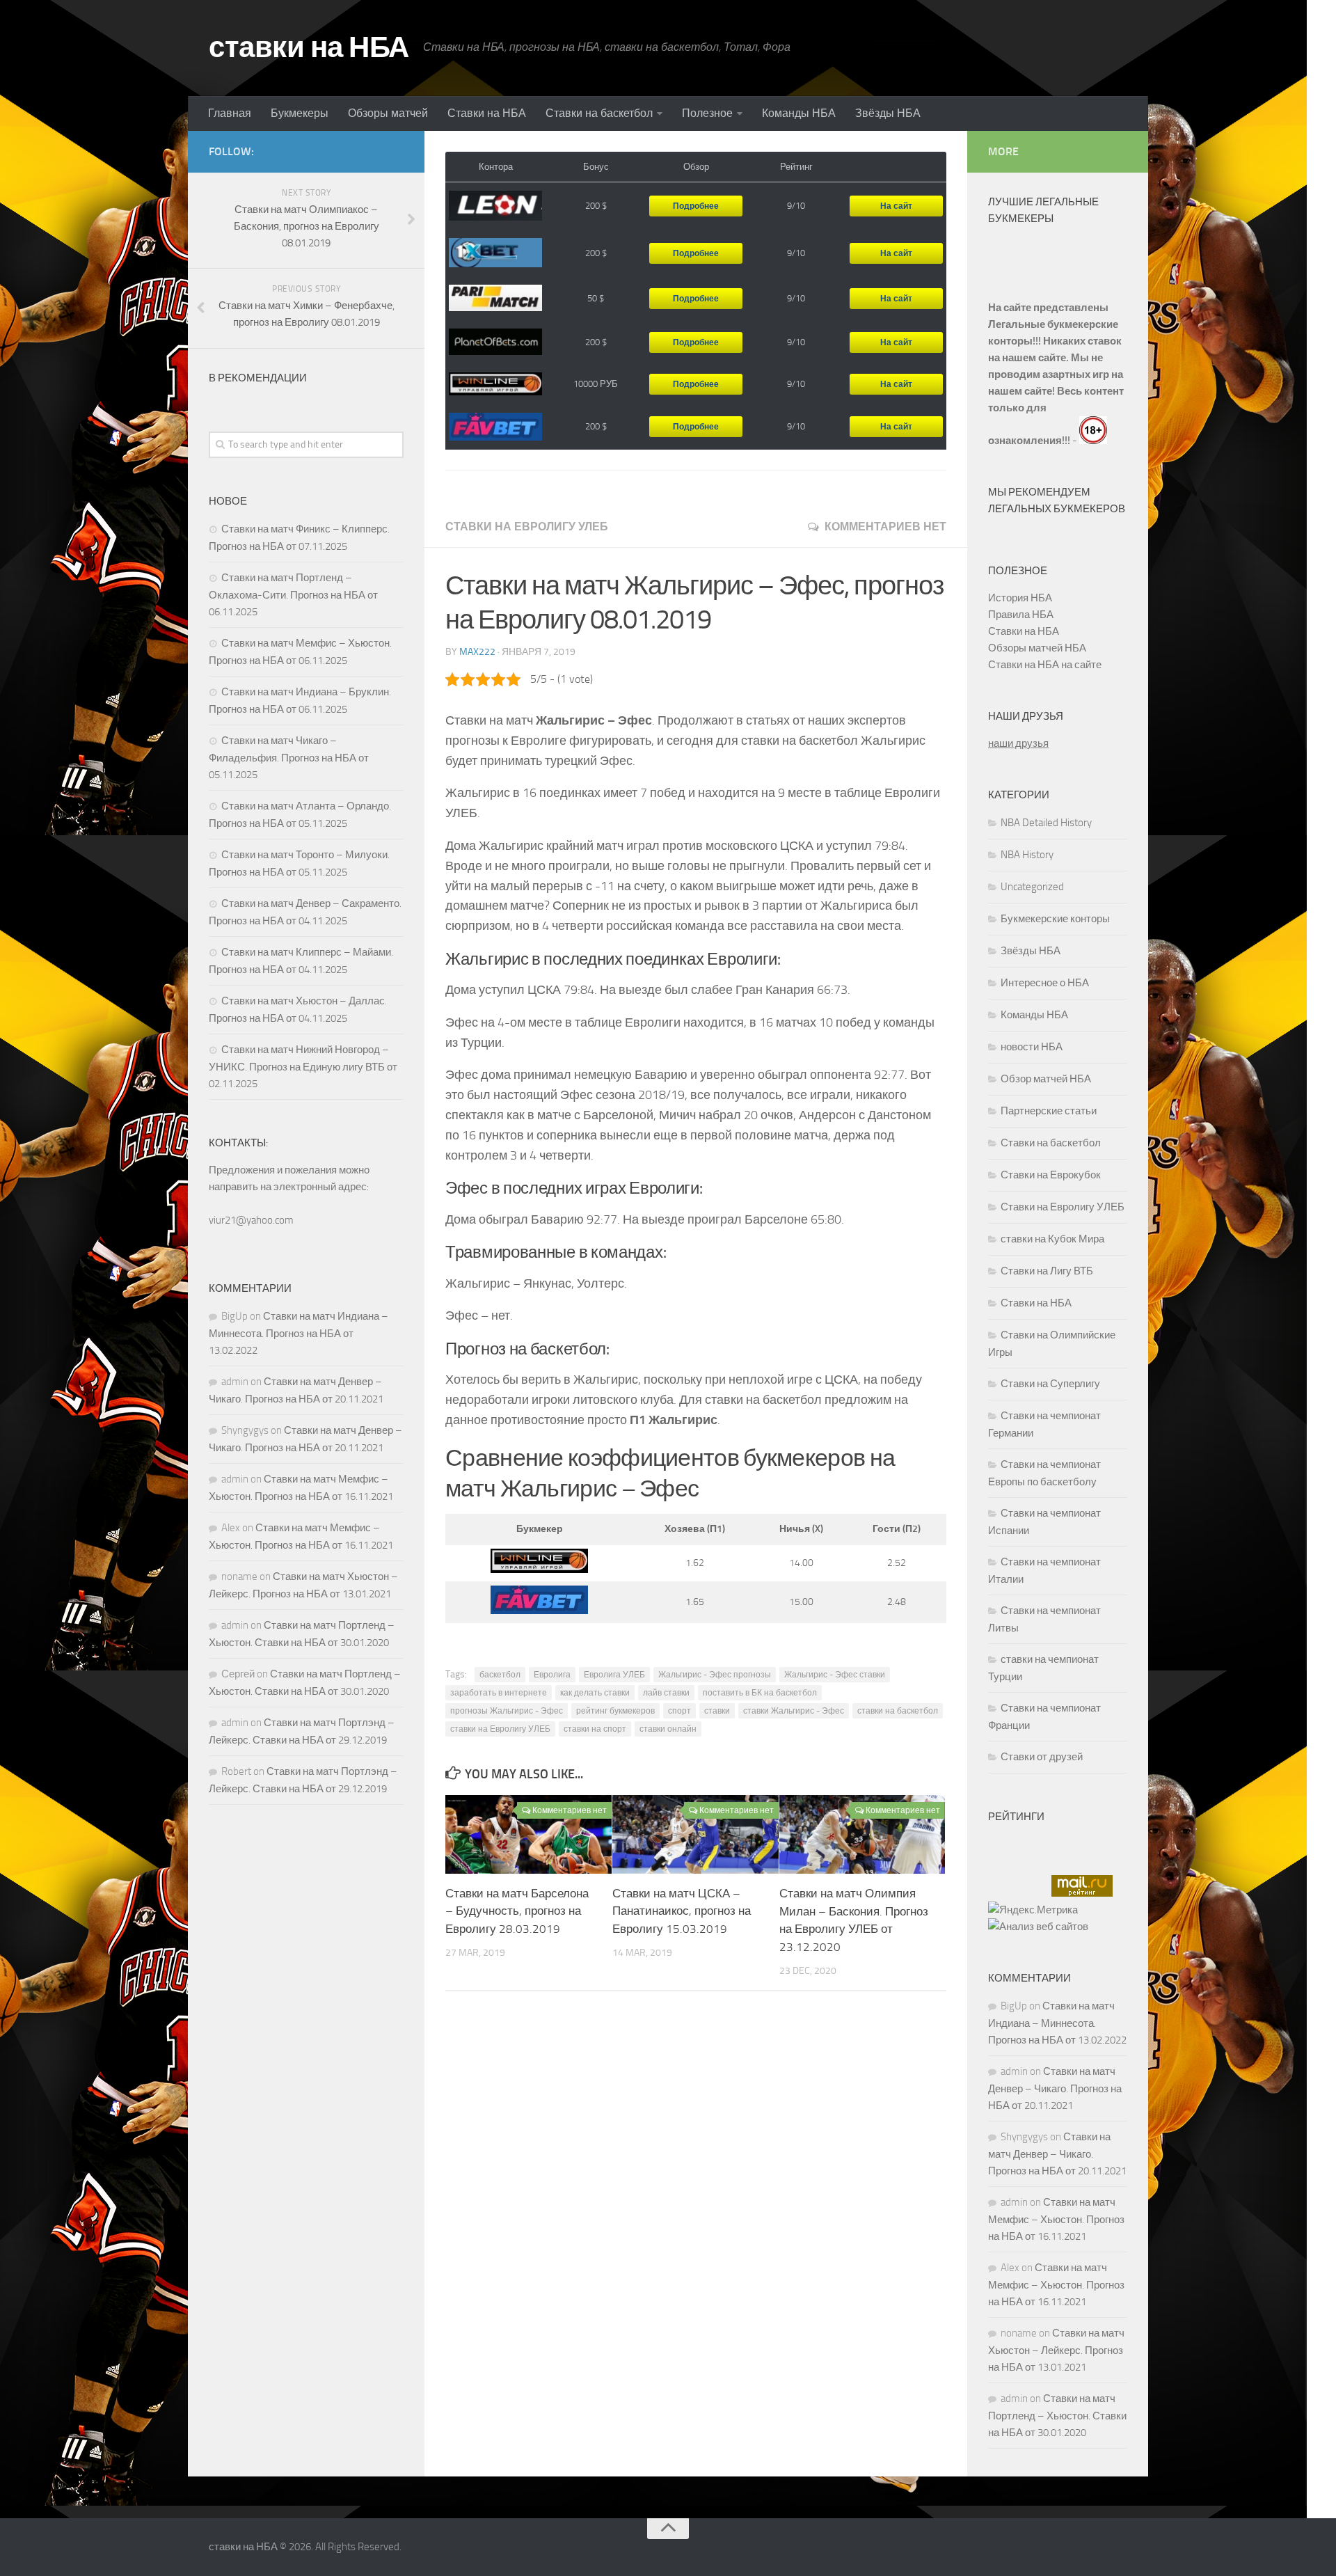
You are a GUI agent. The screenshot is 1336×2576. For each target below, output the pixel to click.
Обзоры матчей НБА (1037, 648)
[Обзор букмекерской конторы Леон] (495, 206)
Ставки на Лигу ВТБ (1047, 1271)
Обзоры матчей (388, 113)
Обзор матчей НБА (1046, 1079)
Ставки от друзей (1042, 1757)
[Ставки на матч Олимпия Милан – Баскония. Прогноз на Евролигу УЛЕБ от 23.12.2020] (862, 1834)
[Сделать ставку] (539, 1570)
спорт (679, 1711)
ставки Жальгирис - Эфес (794, 1711)
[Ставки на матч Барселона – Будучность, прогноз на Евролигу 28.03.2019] (528, 1834)
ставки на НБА (309, 47)
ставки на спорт (595, 1729)
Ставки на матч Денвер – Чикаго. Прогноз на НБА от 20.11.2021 (1055, 2088)
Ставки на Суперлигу (1050, 1384)
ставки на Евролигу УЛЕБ (500, 1729)
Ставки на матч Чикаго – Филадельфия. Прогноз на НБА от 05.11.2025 (289, 758)
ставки (717, 1711)
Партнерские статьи (1049, 1111)
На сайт (896, 206)
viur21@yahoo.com (251, 1220)
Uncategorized (1032, 887)
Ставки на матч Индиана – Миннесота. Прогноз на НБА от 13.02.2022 (299, 1333)
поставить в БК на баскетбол (760, 1693)
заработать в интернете (499, 1693)
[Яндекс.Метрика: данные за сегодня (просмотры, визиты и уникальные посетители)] (1033, 1910)
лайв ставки (666, 1693)
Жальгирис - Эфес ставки (835, 1675)
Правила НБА (1021, 615)
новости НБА (1032, 1047)
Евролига (552, 1675)
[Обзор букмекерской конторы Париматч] (495, 298)
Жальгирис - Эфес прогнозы (715, 1675)
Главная (230, 113)
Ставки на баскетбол (599, 113)
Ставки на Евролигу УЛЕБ (527, 527)
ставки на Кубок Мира (1052, 1239)
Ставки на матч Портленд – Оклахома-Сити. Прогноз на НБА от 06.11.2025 (293, 595)
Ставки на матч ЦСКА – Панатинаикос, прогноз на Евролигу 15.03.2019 (682, 1911)
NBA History (1027, 855)
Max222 (477, 652)
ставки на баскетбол (898, 1711)
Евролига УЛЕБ (614, 1675)
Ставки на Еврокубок (1051, 1175)
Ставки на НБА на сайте (1045, 665)
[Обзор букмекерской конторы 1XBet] (495, 253)
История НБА (1020, 598)
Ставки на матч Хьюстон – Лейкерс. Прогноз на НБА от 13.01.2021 (1056, 2350)
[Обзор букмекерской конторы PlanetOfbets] (495, 342)
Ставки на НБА (487, 113)
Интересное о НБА (1045, 983)
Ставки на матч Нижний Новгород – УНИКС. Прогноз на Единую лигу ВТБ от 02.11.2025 (303, 1067)
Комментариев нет (885, 527)
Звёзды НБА (888, 113)
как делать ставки (595, 1693)
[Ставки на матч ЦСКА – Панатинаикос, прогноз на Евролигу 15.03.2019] (695, 1834)
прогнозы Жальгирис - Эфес (507, 1711)
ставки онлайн (668, 1729)
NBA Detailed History (1046, 823)
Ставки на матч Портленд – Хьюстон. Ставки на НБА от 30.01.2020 (1057, 2416)
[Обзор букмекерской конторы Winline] (495, 385)
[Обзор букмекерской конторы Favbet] (495, 427)
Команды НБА (799, 113)
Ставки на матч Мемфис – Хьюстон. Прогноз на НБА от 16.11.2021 (1056, 2219)
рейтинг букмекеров (615, 1711)
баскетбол (500, 1675)
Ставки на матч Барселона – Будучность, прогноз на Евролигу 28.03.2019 (517, 1911)
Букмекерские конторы (1055, 919)
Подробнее (696, 206)
